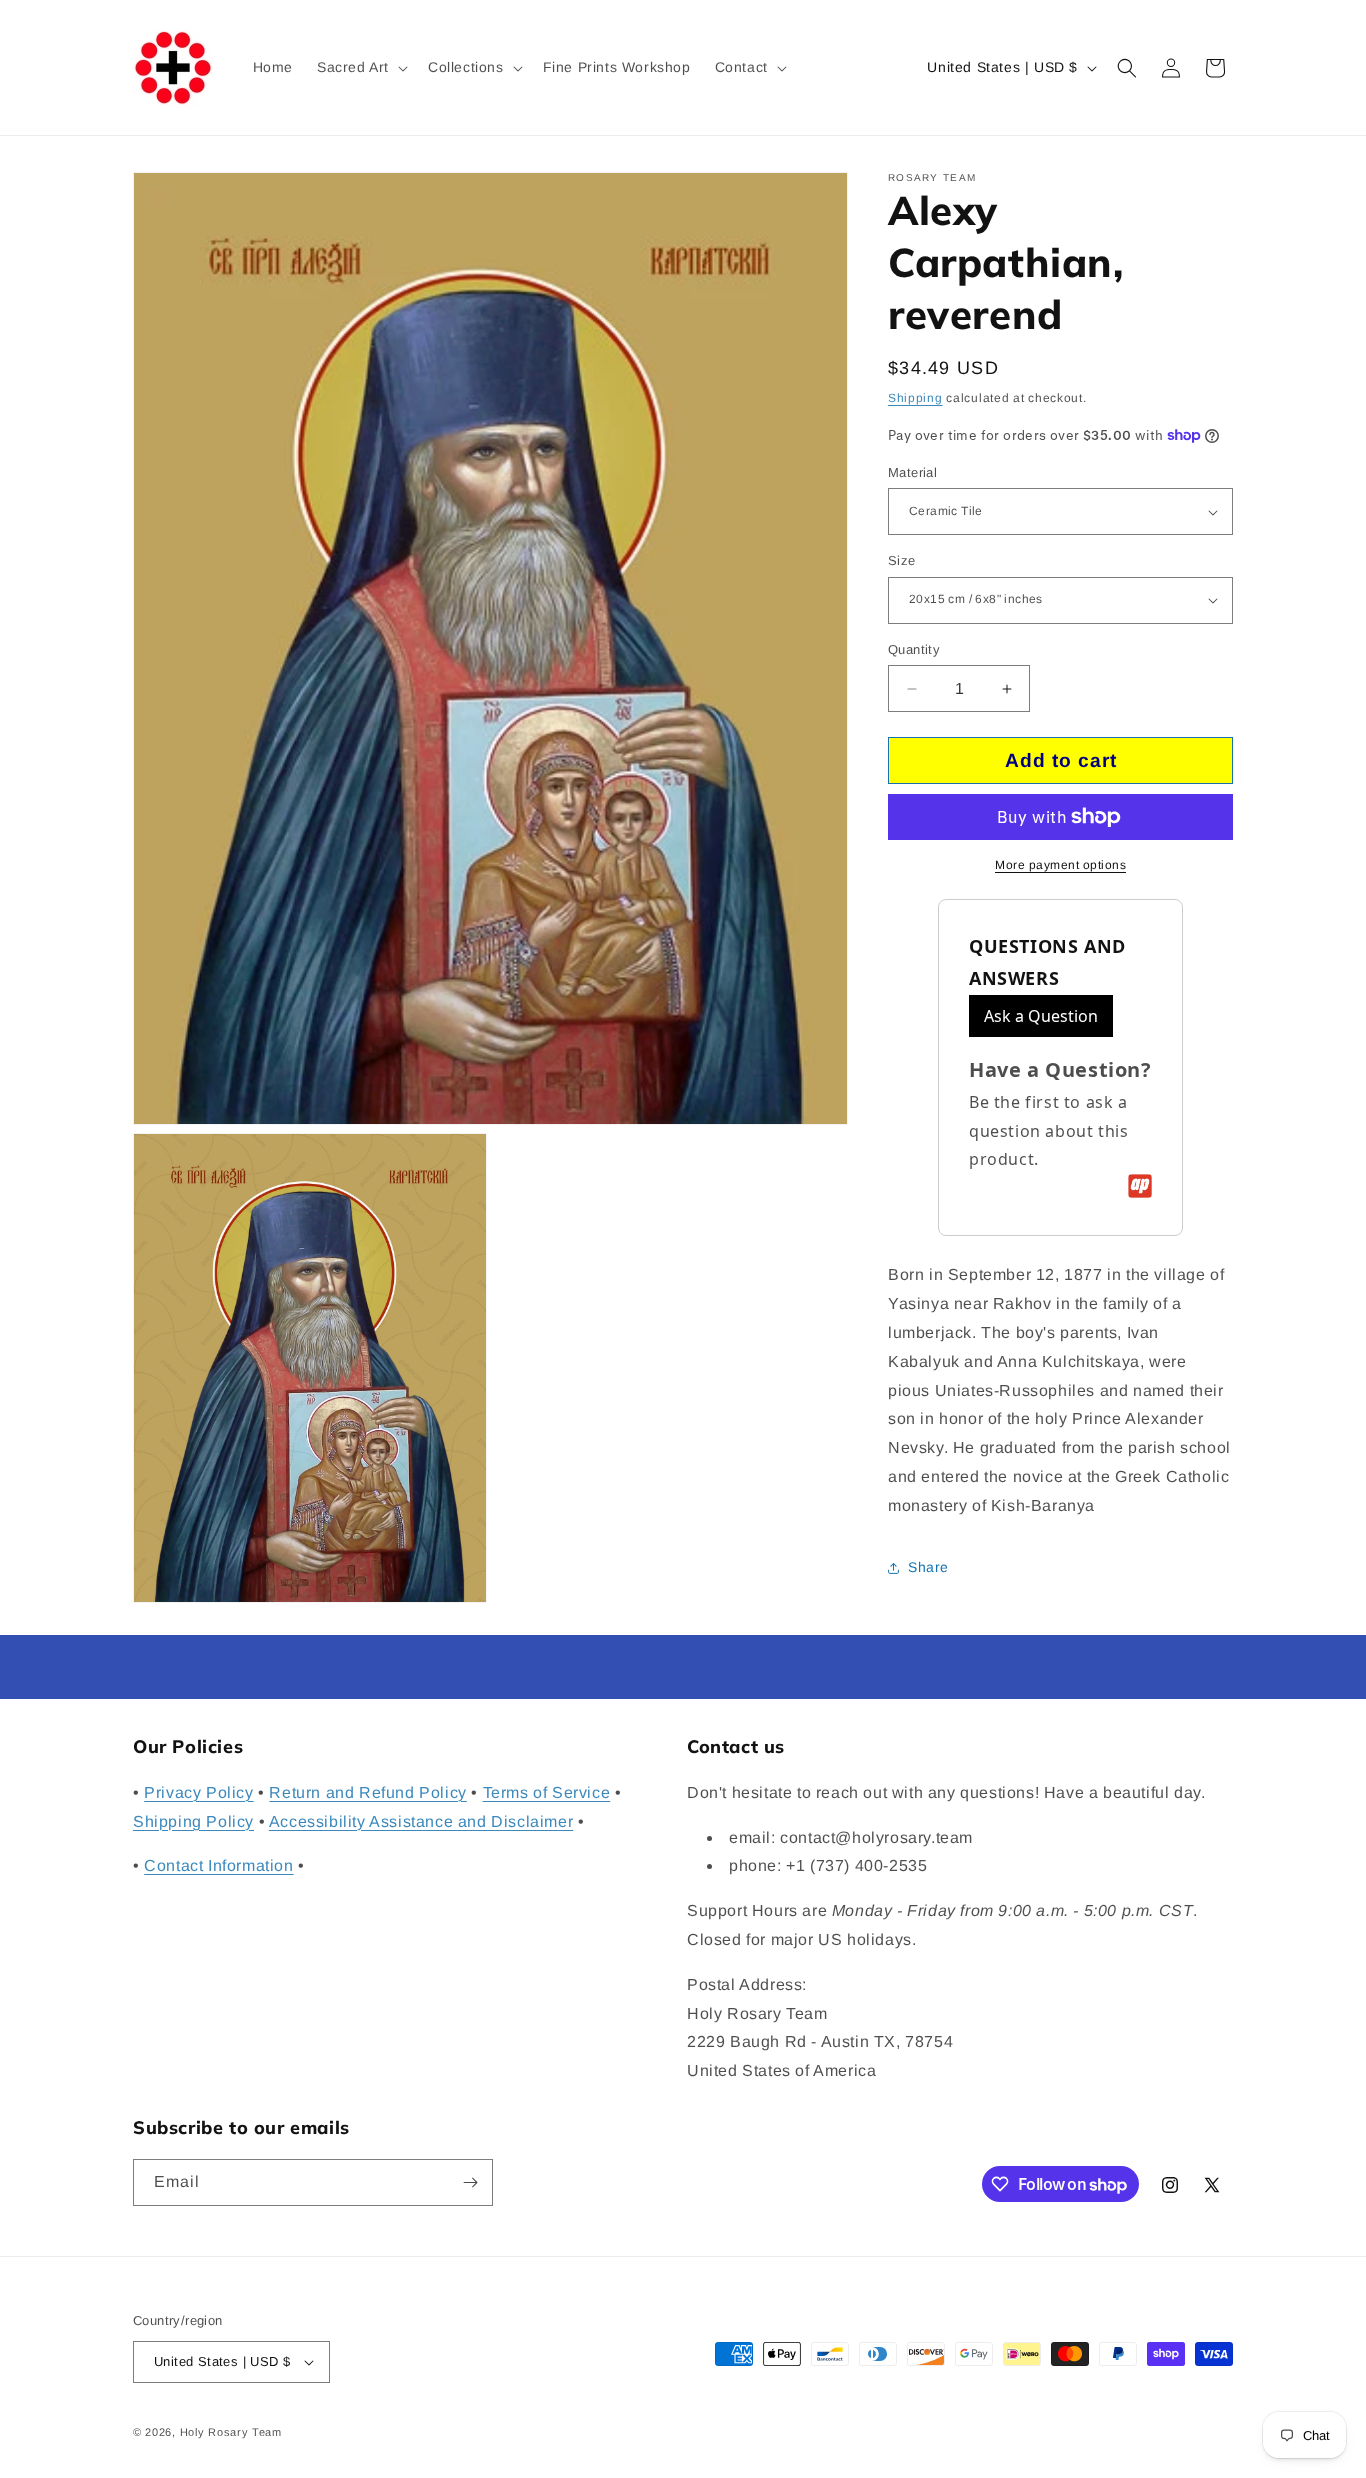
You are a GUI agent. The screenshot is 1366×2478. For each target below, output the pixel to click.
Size (902, 560)
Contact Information (218, 1865)
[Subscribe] (470, 2182)
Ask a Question (1041, 1016)
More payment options (1060, 865)
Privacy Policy (198, 1792)
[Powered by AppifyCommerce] (1140, 1186)
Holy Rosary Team (231, 2432)
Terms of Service (547, 1792)
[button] (360, 67)
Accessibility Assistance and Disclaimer (421, 1820)
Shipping (915, 398)
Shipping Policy (193, 1820)
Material (912, 472)
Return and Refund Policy (367, 1792)
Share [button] (928, 1567)
